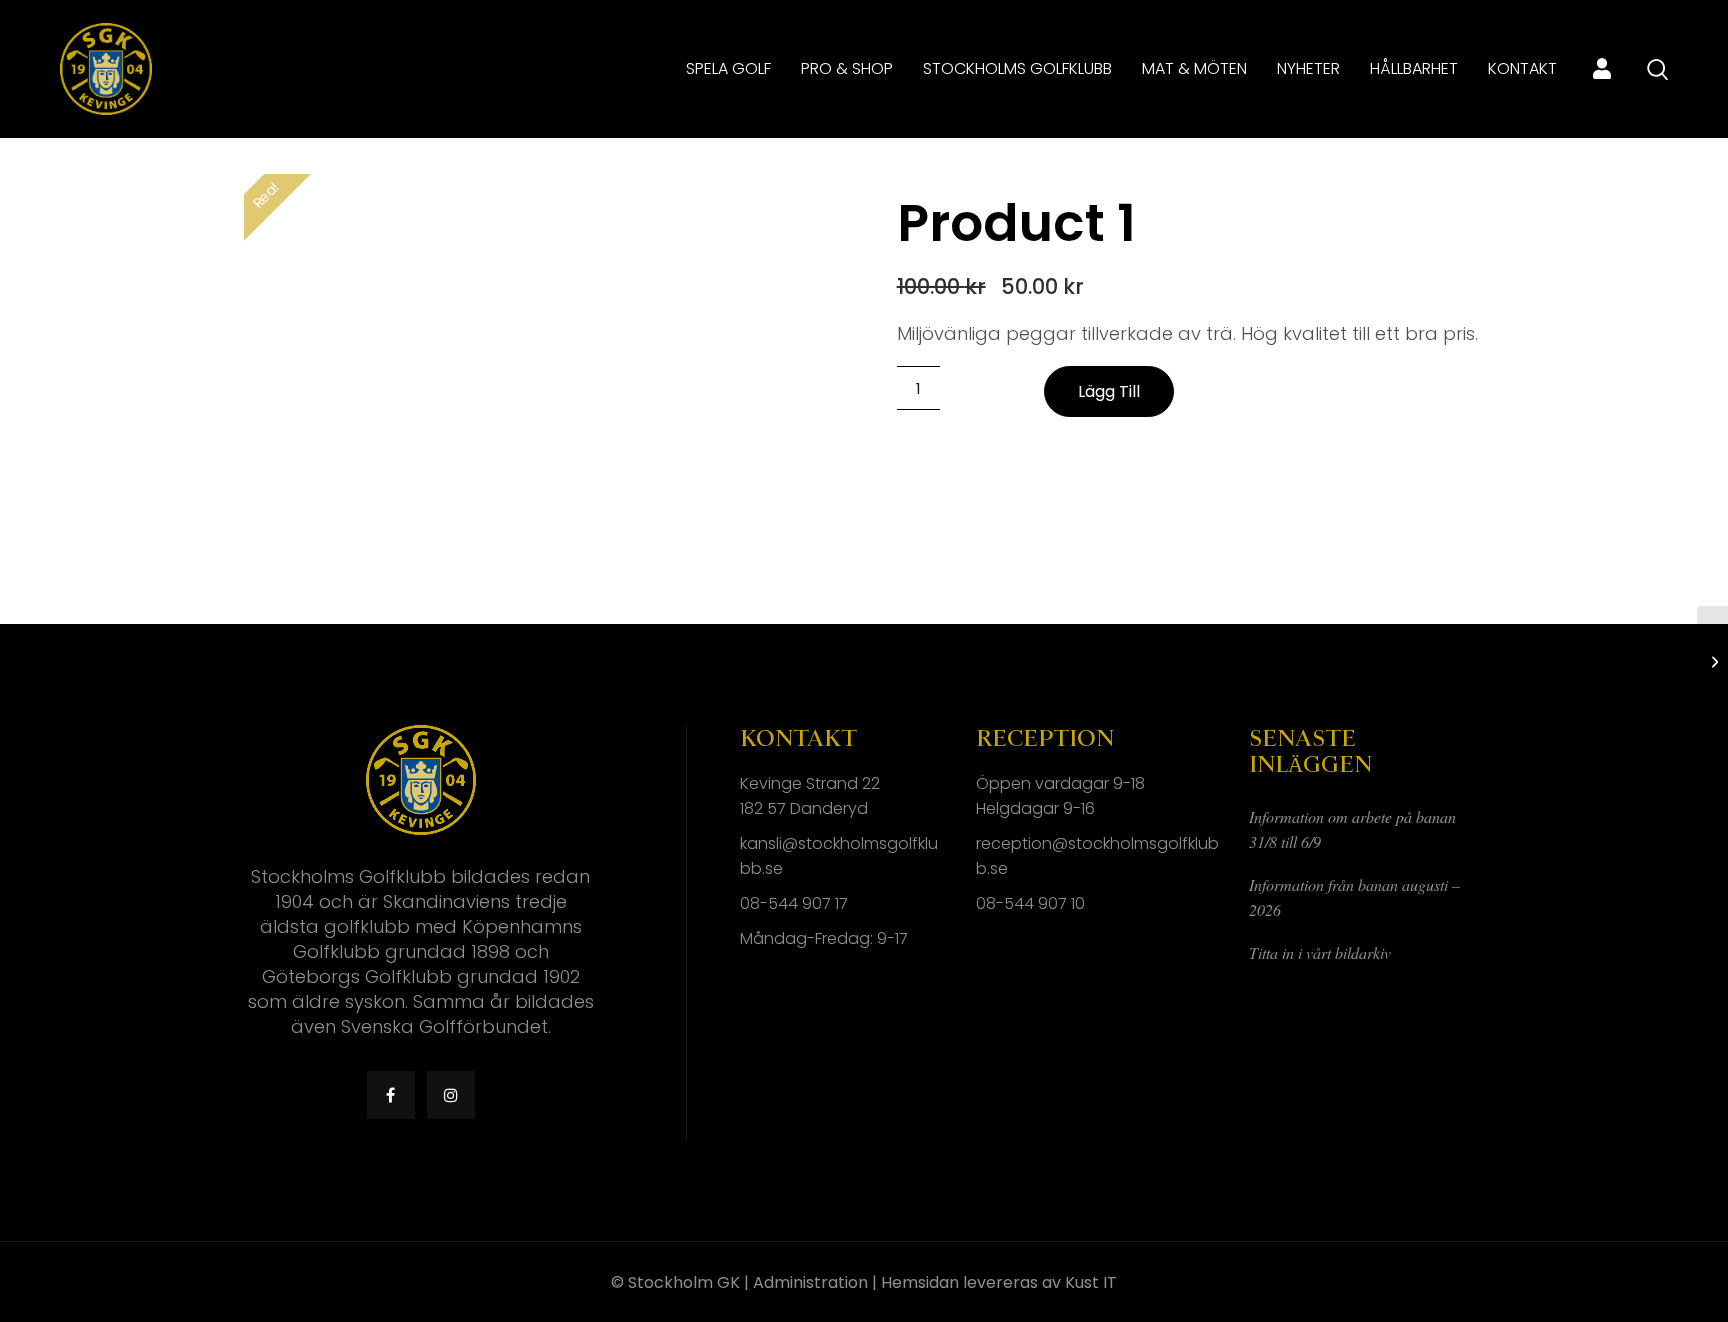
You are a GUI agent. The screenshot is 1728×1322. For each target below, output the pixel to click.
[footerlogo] (106, 69)
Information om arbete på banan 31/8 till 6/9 (1352, 829)
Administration (810, 1282)
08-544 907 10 (1030, 903)
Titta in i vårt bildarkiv (1320, 952)
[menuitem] (728, 69)
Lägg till (1109, 391)
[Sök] (1657, 69)
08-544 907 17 (794, 903)
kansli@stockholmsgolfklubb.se (839, 856)
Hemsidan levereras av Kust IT (999, 1282)
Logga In (1602, 69)
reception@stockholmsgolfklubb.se (1097, 856)
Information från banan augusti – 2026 (1354, 897)
